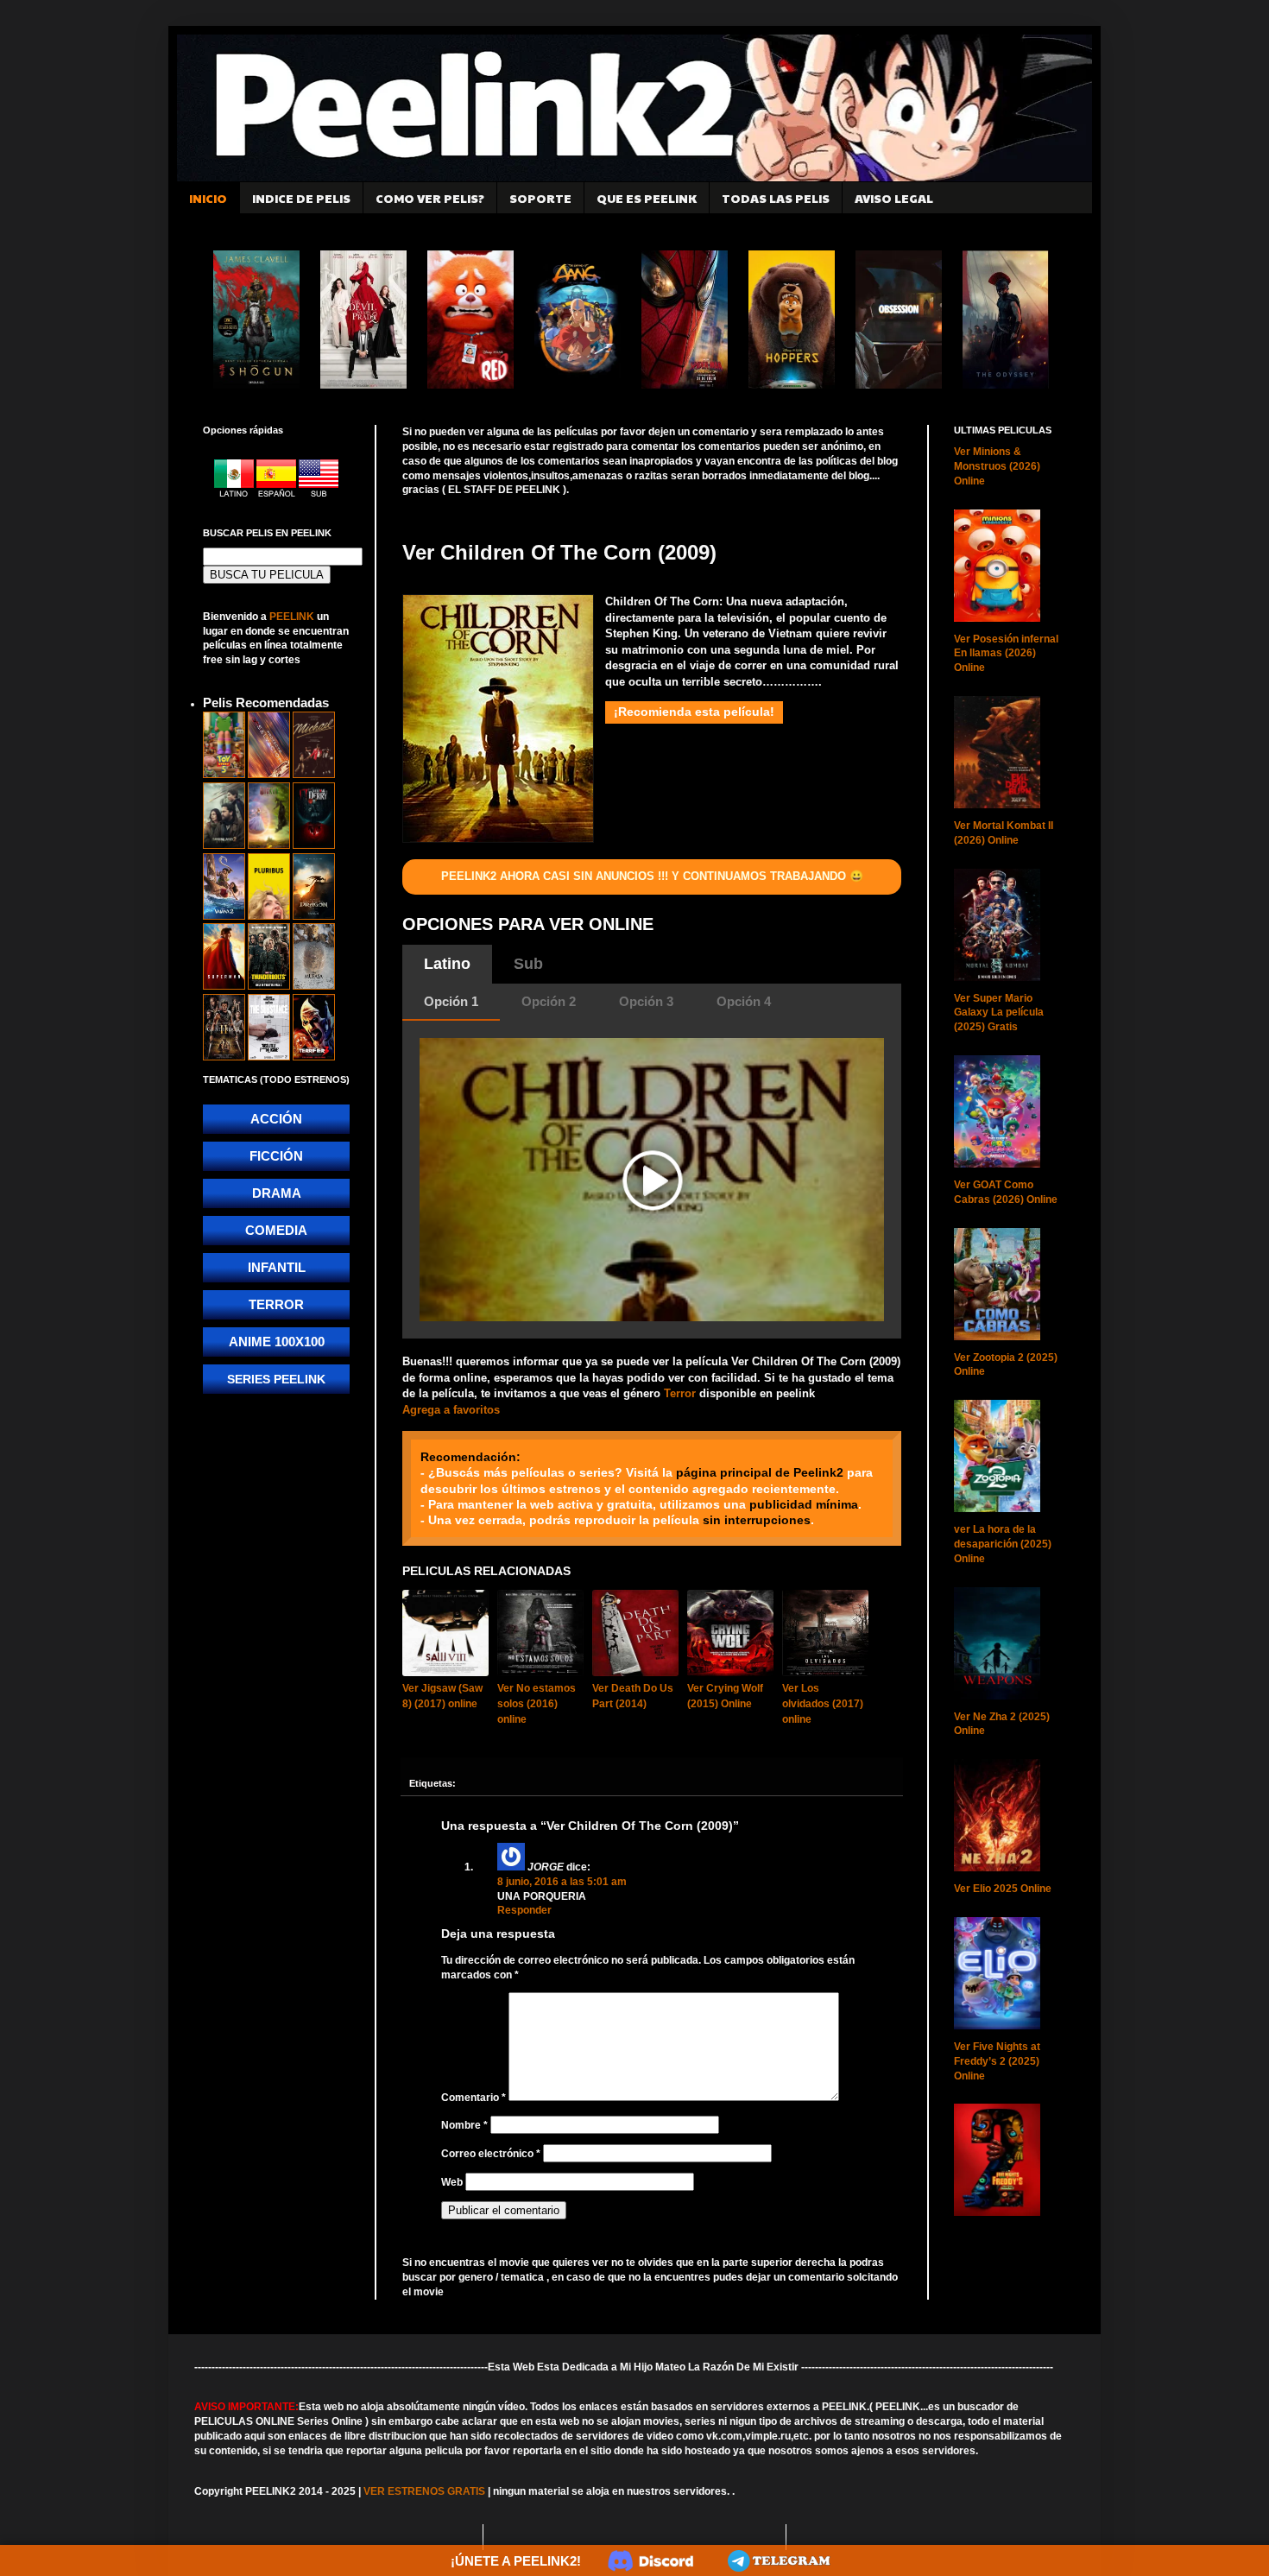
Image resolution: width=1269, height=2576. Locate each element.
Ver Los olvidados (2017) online (823, 1704)
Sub (528, 964)
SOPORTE (540, 198)
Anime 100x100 (277, 1342)
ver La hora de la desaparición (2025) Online (1003, 1544)
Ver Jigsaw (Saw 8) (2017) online (442, 1696)
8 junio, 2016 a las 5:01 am (562, 1882)
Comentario (474, 2098)
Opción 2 (549, 1001)
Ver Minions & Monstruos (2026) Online (997, 466)
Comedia (276, 1230)
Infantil (277, 1267)
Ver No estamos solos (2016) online (537, 1704)
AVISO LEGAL (894, 198)
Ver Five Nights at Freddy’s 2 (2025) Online (997, 2061)
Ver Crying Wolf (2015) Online (725, 1696)
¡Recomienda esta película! (694, 712)
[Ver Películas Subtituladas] (319, 494)
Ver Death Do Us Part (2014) (633, 1696)
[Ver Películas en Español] (278, 494)
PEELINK (292, 617)
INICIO (208, 198)
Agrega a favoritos (451, 1410)
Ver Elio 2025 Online (1003, 1889)
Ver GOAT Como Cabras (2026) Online (1006, 1192)
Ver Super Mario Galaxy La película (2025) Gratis (999, 1013)
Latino (447, 964)
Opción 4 (744, 1001)
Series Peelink (276, 1379)
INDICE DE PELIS (301, 198)
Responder (524, 1910)
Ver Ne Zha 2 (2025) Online (1002, 1724)
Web (452, 2182)
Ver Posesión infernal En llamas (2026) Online (1006, 654)
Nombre (464, 2125)
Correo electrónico (491, 2154)
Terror (680, 1393)
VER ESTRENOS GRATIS (424, 2491)
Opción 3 (646, 1001)
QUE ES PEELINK (647, 198)
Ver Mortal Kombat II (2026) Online (1004, 833)
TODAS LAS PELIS (776, 198)
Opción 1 (451, 1001)
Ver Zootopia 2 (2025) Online (1006, 1365)
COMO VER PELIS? (430, 198)
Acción (276, 1119)
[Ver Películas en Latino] (235, 494)
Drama (277, 1193)
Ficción (276, 1156)
